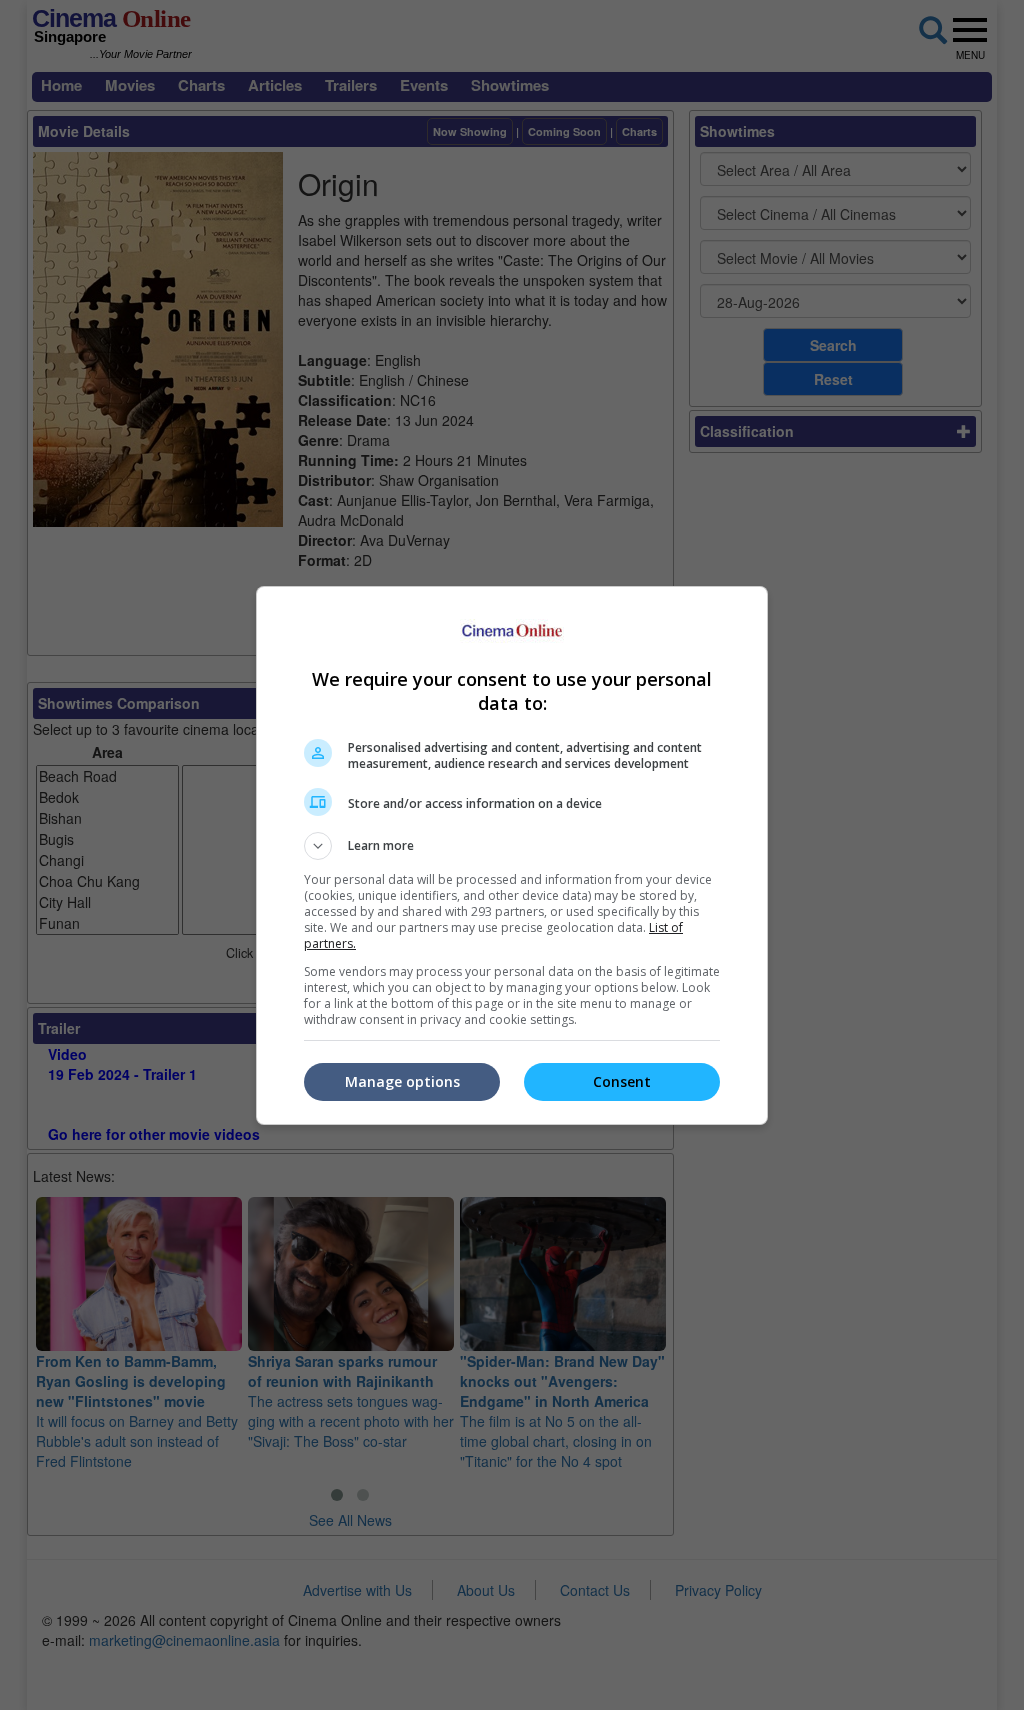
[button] (512, 846)
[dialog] (512, 855)
